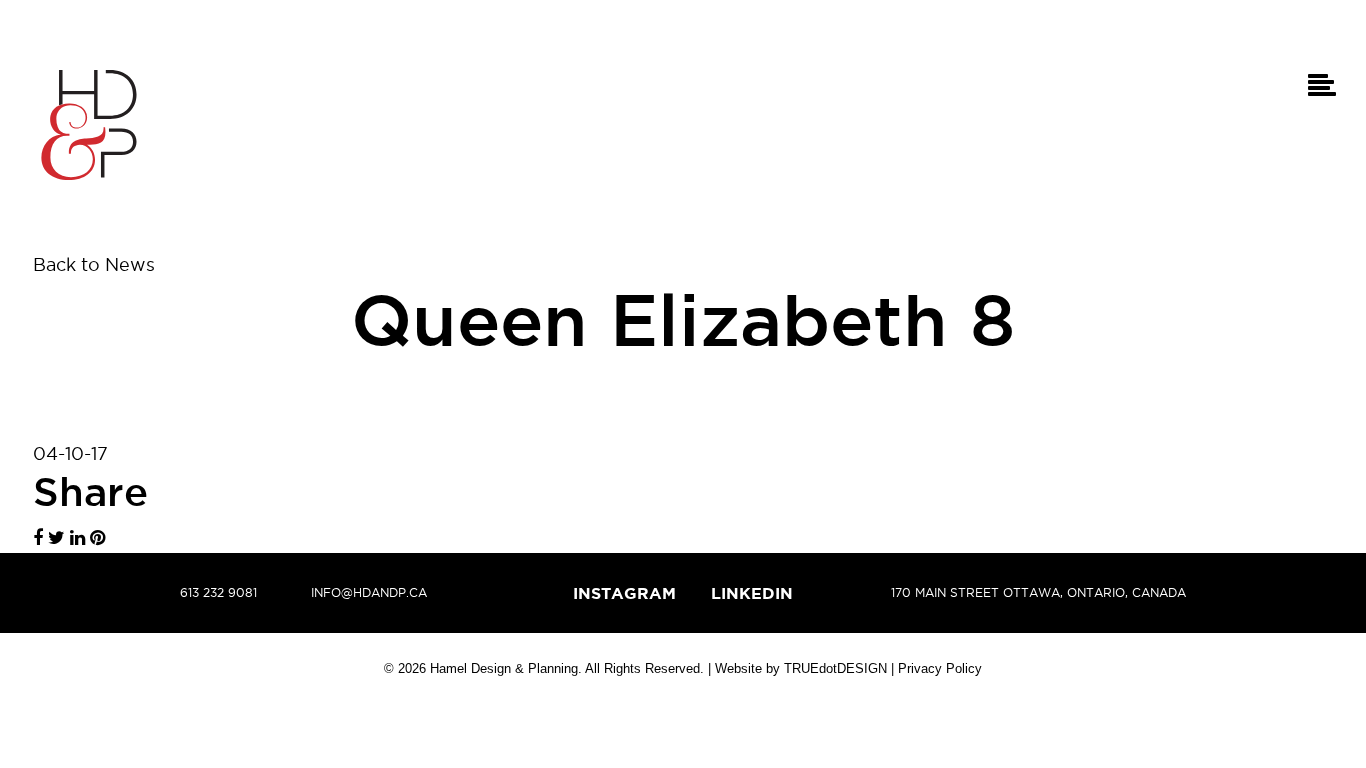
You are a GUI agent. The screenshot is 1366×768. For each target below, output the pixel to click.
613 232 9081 (218, 592)
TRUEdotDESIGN (835, 668)
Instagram (624, 593)
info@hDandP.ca (369, 592)
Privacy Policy (940, 668)
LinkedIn (752, 593)
